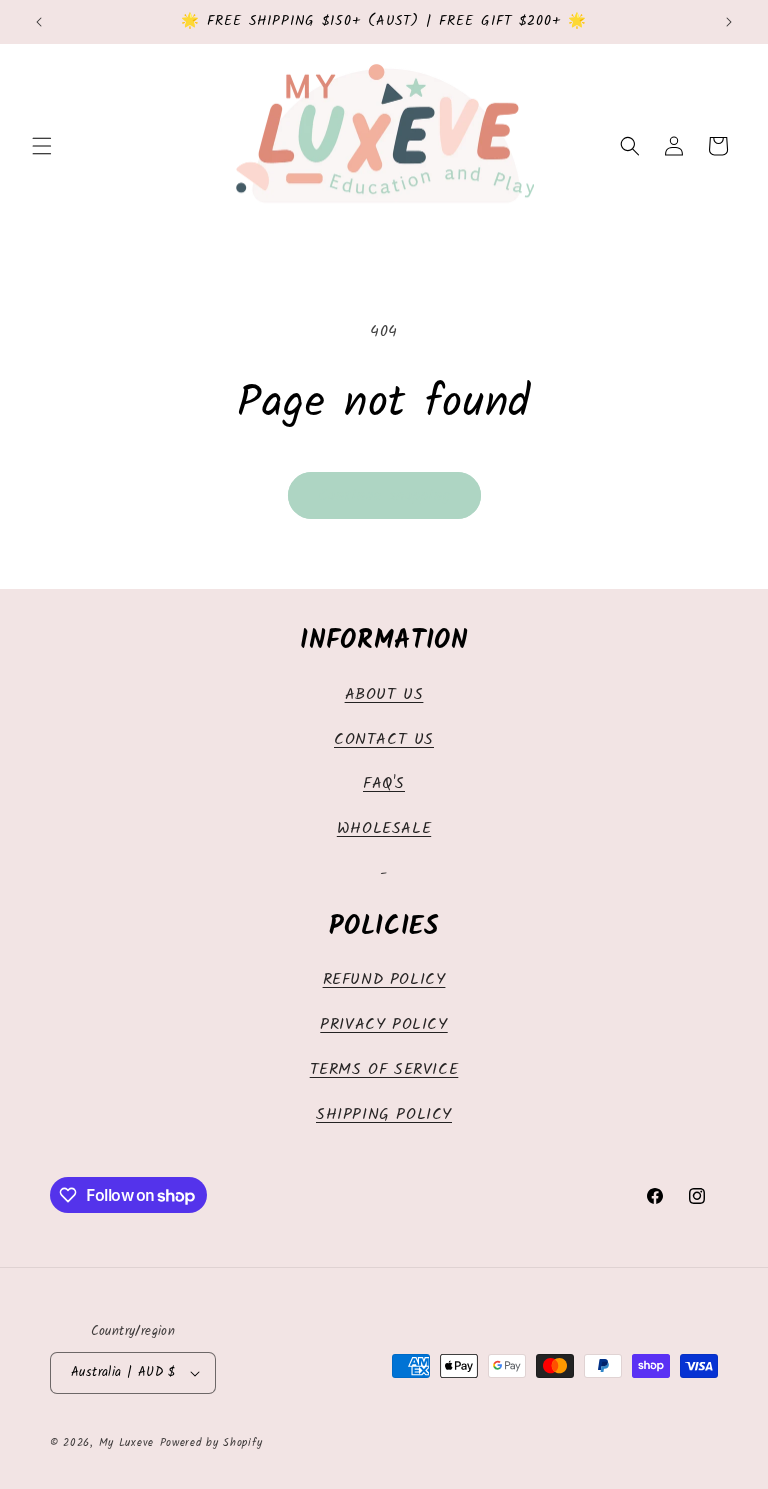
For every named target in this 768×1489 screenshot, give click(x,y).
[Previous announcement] (39, 22)
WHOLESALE (384, 828)
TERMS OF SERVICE (384, 1069)
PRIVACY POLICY (383, 1024)
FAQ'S (384, 783)
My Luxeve (126, 1443)
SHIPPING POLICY (384, 1114)
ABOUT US (384, 694)
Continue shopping (384, 496)
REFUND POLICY (384, 979)
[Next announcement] (729, 22)
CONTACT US (384, 739)
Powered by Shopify (211, 1443)
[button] (42, 146)
